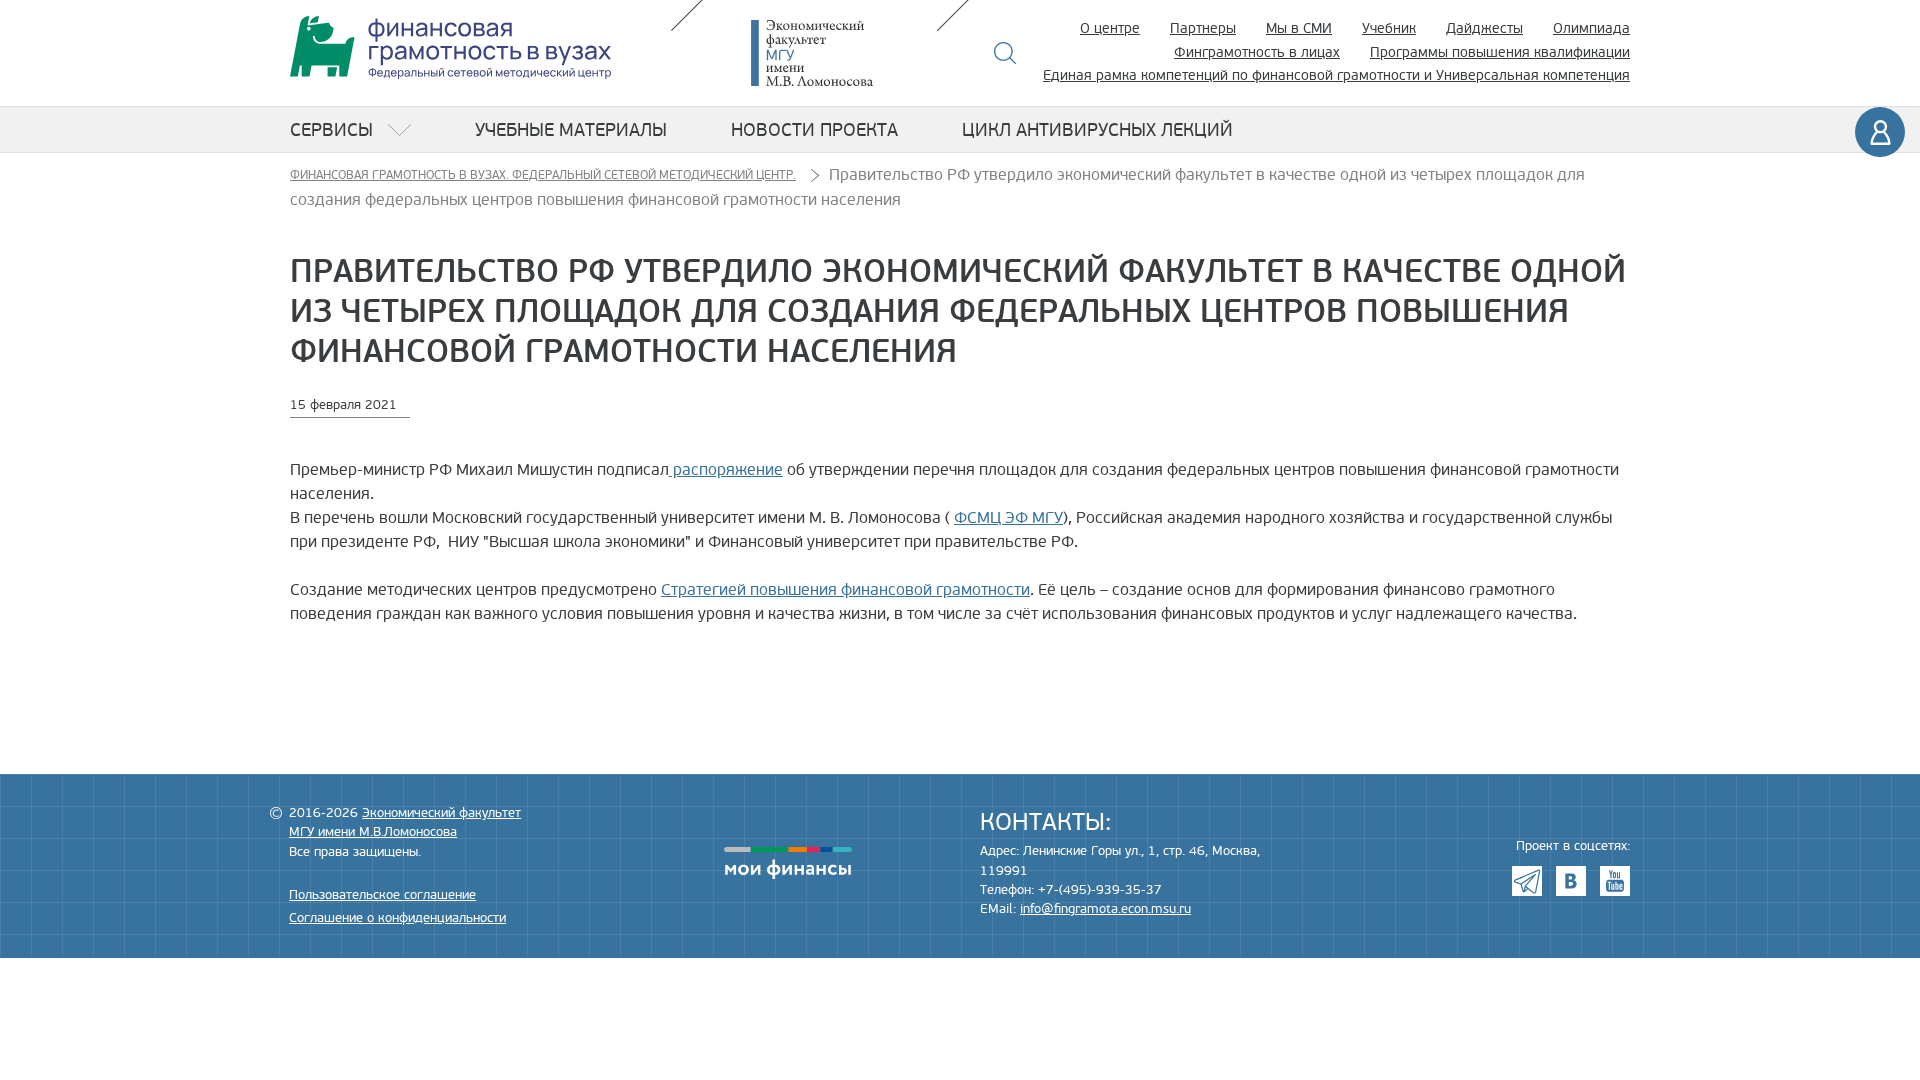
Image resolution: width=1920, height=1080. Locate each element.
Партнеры (1203, 28)
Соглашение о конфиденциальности (397, 918)
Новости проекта (814, 130)
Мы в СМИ (1299, 28)
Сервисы (331, 130)
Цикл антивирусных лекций (1097, 130)
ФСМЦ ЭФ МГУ (1008, 518)
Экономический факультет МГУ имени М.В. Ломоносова (842, 53)
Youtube (1615, 881)
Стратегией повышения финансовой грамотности (845, 590)
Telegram (1527, 881)
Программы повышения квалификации (1500, 52)
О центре (1110, 28)
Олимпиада (1591, 28)
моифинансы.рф (788, 863)
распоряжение (726, 470)
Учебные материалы (571, 130)
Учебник (1389, 28)
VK (1571, 881)
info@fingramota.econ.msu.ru (1105, 909)
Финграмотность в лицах (1257, 52)
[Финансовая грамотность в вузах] (450, 47)
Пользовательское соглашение (382, 895)
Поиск (1005, 53)
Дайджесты (1484, 28)
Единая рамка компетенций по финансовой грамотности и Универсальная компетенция (1336, 75)
